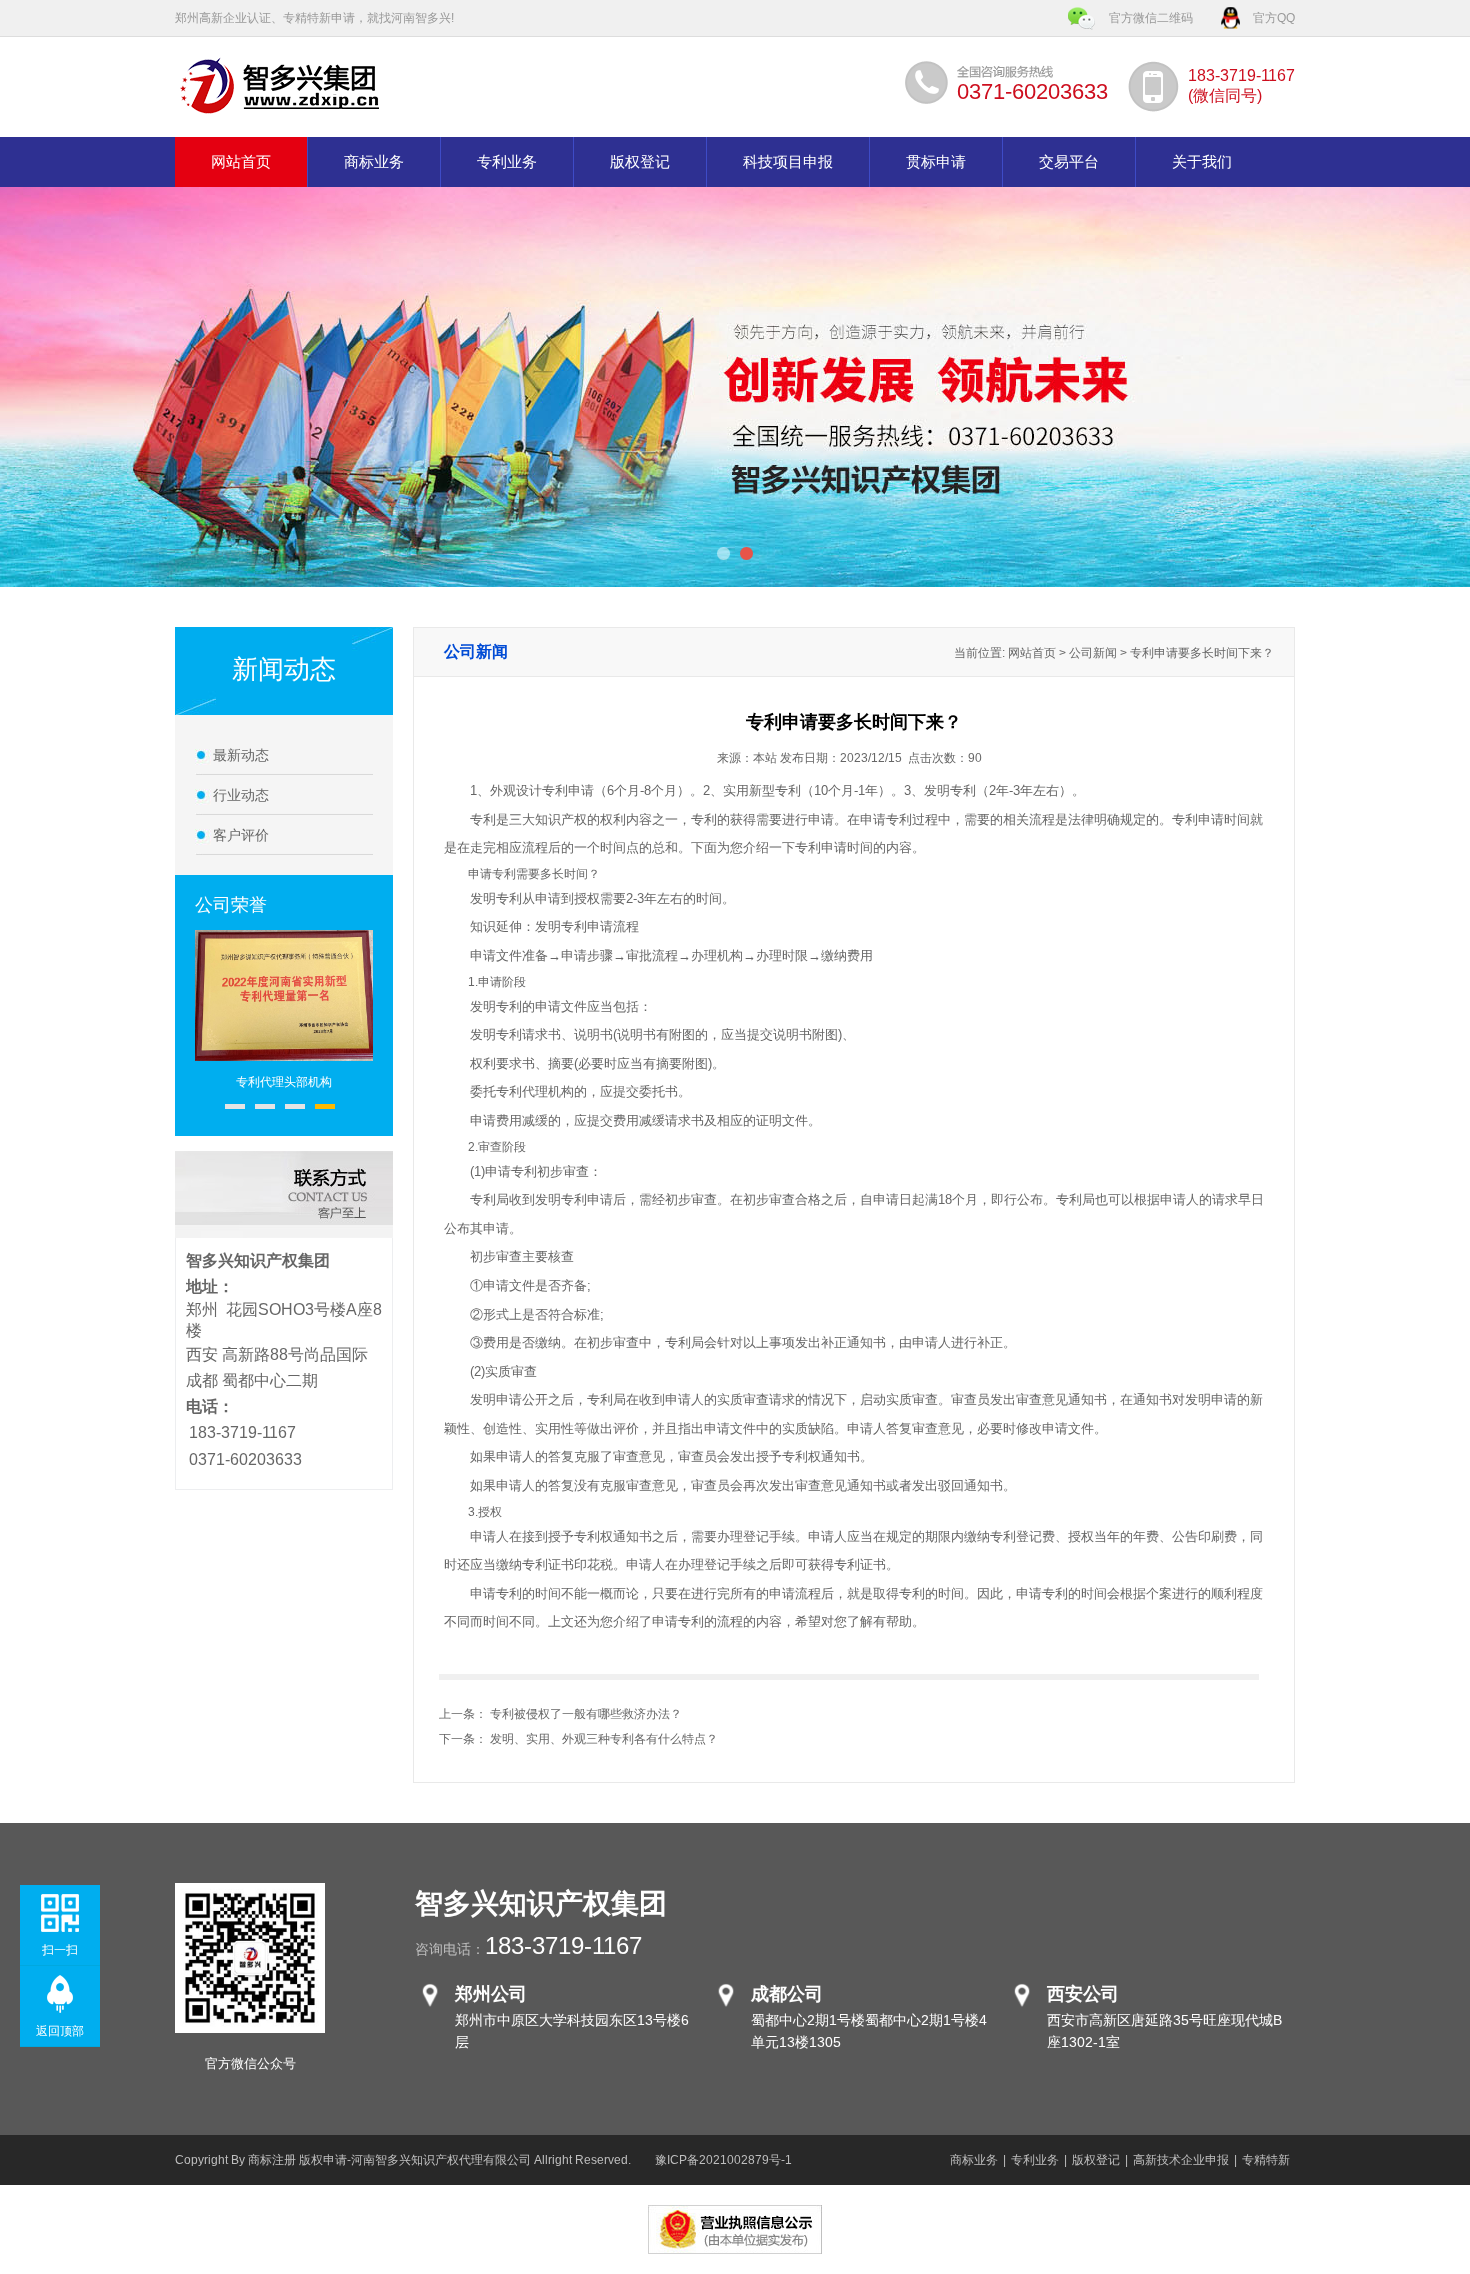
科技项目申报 (788, 162)
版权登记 (640, 162)
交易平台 (1069, 162)
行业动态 (241, 795)
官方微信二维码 (1151, 18)
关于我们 (1202, 162)
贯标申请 (936, 162)
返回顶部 (60, 2031)
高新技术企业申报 (1181, 2160)
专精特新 (1266, 2160)
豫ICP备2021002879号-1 (723, 2160)
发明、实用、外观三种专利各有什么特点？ (604, 1739)
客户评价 (241, 835)
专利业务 (507, 162)
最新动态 (241, 755)
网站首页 (241, 162)
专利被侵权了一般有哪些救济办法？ (586, 1714)
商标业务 (374, 162)
